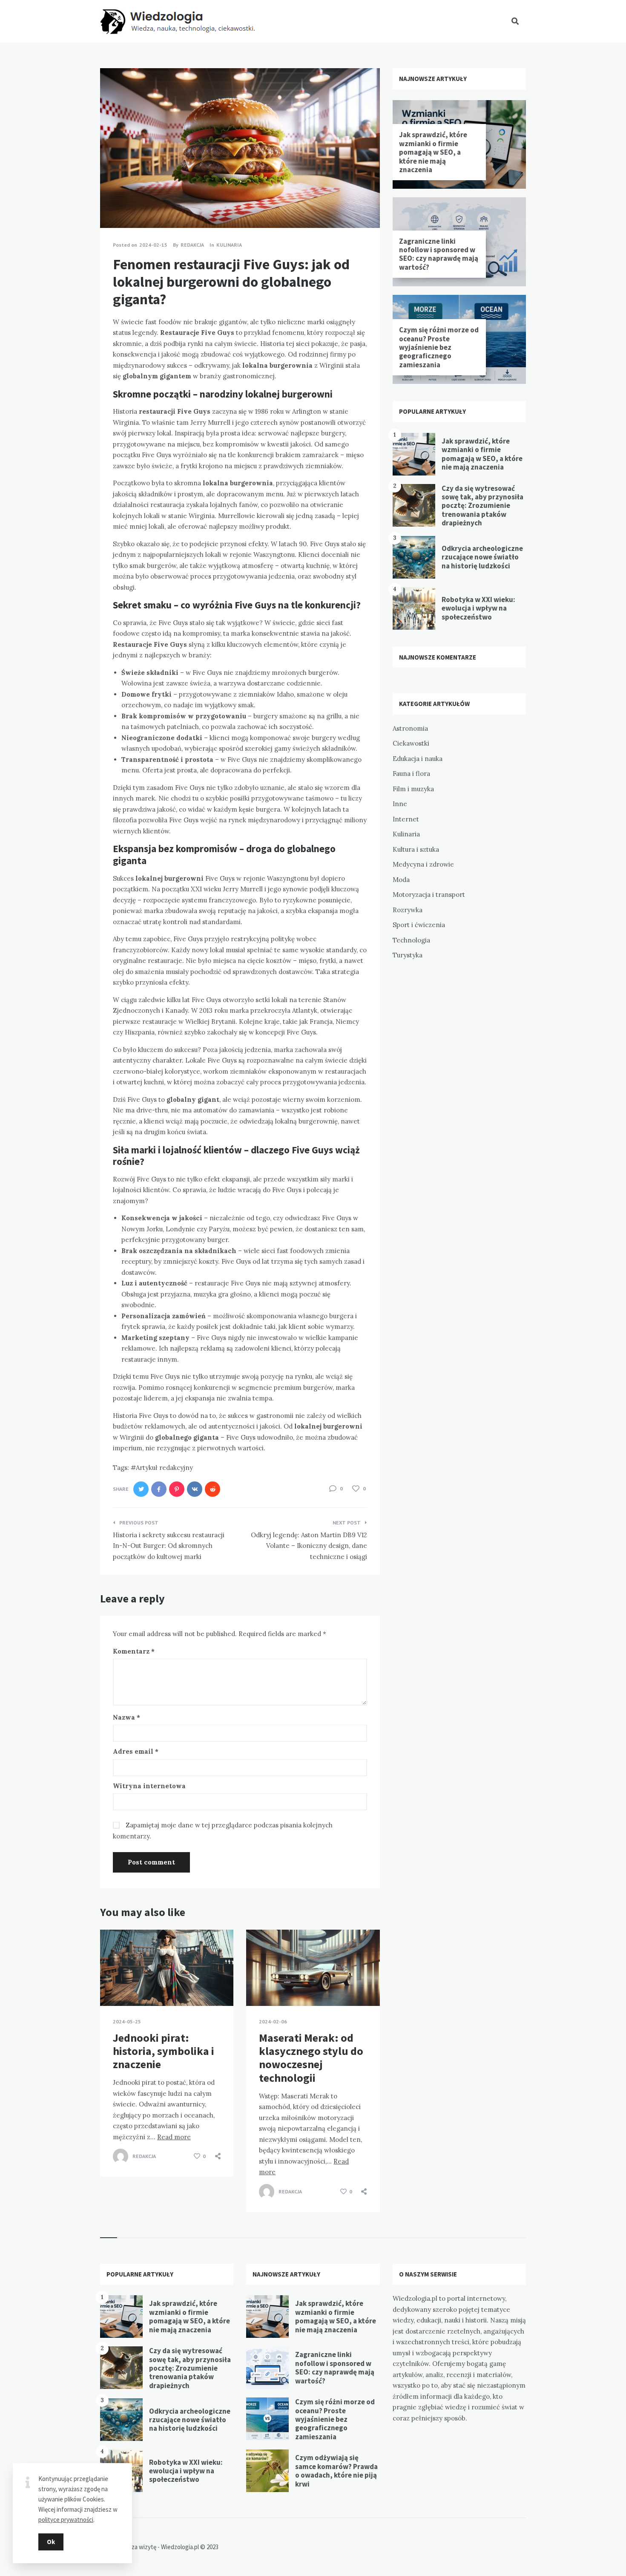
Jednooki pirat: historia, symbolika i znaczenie (164, 2051)
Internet (406, 819)
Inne (400, 804)
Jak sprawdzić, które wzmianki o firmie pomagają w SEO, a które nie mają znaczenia (433, 152)
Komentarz (134, 1651)
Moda (401, 880)
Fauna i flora (411, 774)
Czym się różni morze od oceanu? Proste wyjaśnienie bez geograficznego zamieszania (439, 347)
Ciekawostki (411, 743)
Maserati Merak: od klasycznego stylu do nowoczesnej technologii (311, 2058)
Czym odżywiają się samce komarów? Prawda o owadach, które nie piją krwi (336, 2471)
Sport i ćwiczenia (419, 925)
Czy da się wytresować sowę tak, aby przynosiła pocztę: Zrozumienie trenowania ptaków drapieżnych (482, 506)
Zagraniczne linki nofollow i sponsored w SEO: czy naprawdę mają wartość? (439, 254)
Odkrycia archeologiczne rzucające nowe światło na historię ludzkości (482, 557)
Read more (174, 2137)
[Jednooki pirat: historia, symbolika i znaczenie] (113, 1985)
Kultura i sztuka (416, 849)
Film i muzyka (413, 789)
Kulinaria (229, 245)
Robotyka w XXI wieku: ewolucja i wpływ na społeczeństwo (478, 608)
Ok (51, 2542)
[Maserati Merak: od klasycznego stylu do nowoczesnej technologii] (259, 1985)
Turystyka (408, 955)
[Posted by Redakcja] (121, 2156)
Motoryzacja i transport (429, 895)
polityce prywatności (66, 2520)
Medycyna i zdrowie (423, 864)
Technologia (411, 940)
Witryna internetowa (149, 1786)
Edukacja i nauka (418, 759)
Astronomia (410, 728)
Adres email (136, 1751)
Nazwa (126, 1717)
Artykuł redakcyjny (164, 1468)
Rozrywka (408, 910)
